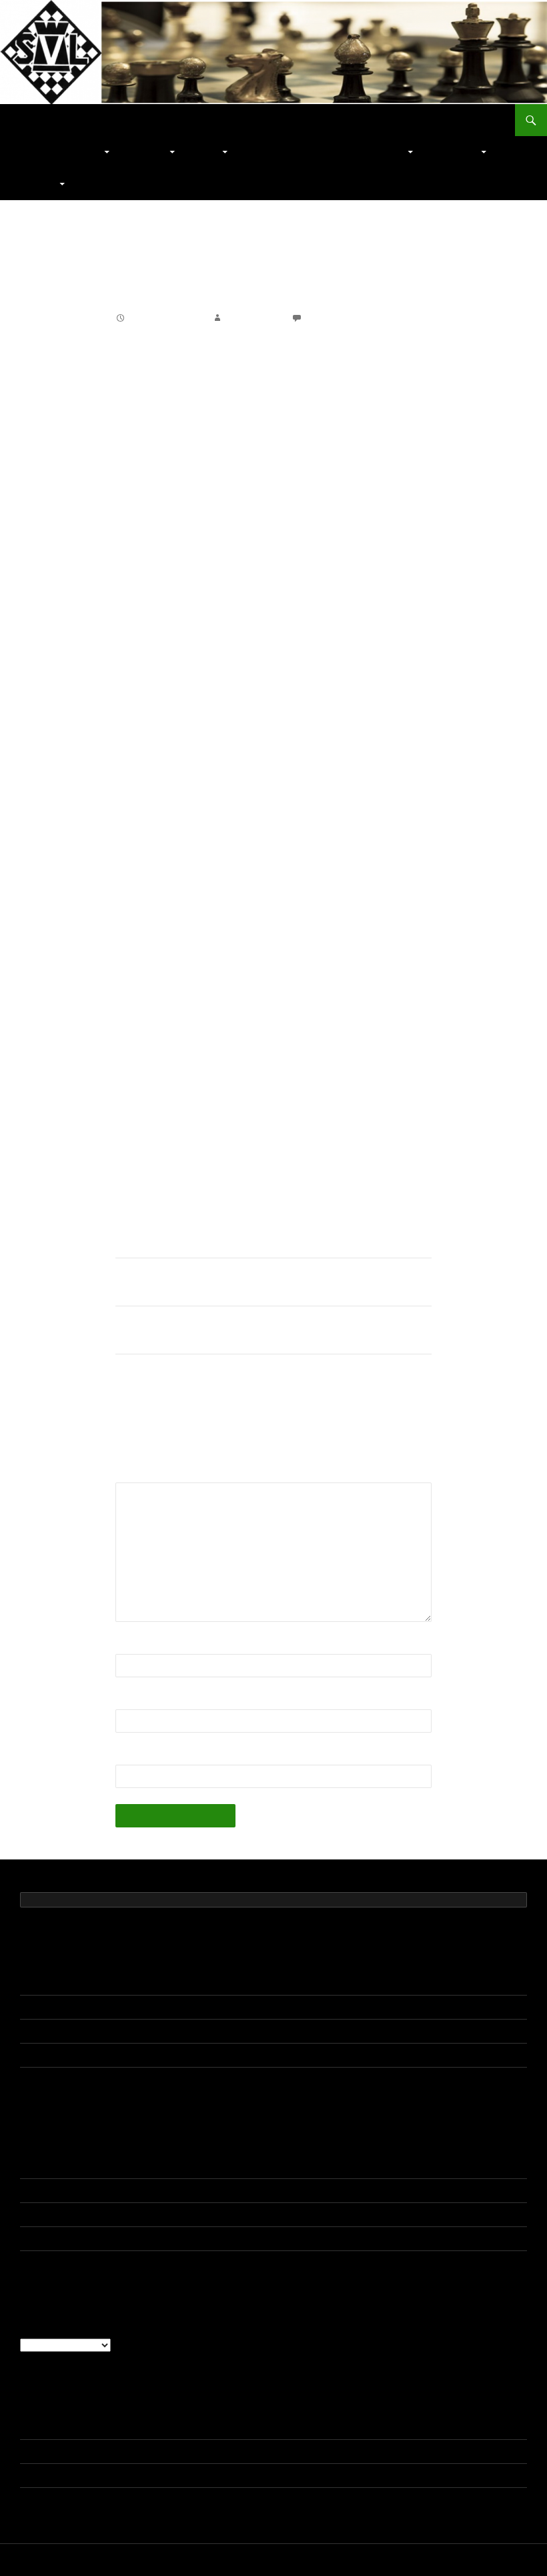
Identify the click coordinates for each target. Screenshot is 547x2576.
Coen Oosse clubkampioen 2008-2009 (201, 1282)
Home (31, 152)
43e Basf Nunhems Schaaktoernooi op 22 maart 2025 (219, 2166)
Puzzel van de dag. (284, 152)
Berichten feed (51, 2451)
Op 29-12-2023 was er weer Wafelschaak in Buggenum (201, 2262)
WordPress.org (52, 2499)
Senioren (146, 152)
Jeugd (205, 152)
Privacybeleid (45, 2560)
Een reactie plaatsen (352, 318)
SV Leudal (49, 120)
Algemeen (80, 152)
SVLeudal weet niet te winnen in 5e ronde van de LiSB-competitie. (159, 2079)
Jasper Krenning (55, 2166)
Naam (133, 1646)
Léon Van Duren (54, 2190)
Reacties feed (49, 2475)
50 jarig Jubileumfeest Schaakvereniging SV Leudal (128, 2007)
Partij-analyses (372, 152)
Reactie (137, 1474)
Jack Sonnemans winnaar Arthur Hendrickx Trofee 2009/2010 (253, 1330)
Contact (38, 184)
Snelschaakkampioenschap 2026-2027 (102, 1983)
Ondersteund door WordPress (133, 2560)
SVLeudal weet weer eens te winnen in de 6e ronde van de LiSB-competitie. (181, 2055)
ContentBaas (253, 318)
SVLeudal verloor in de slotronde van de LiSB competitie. (140, 2031)
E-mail (134, 1701)
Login (32, 2427)
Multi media (454, 152)
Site (125, 1756)
